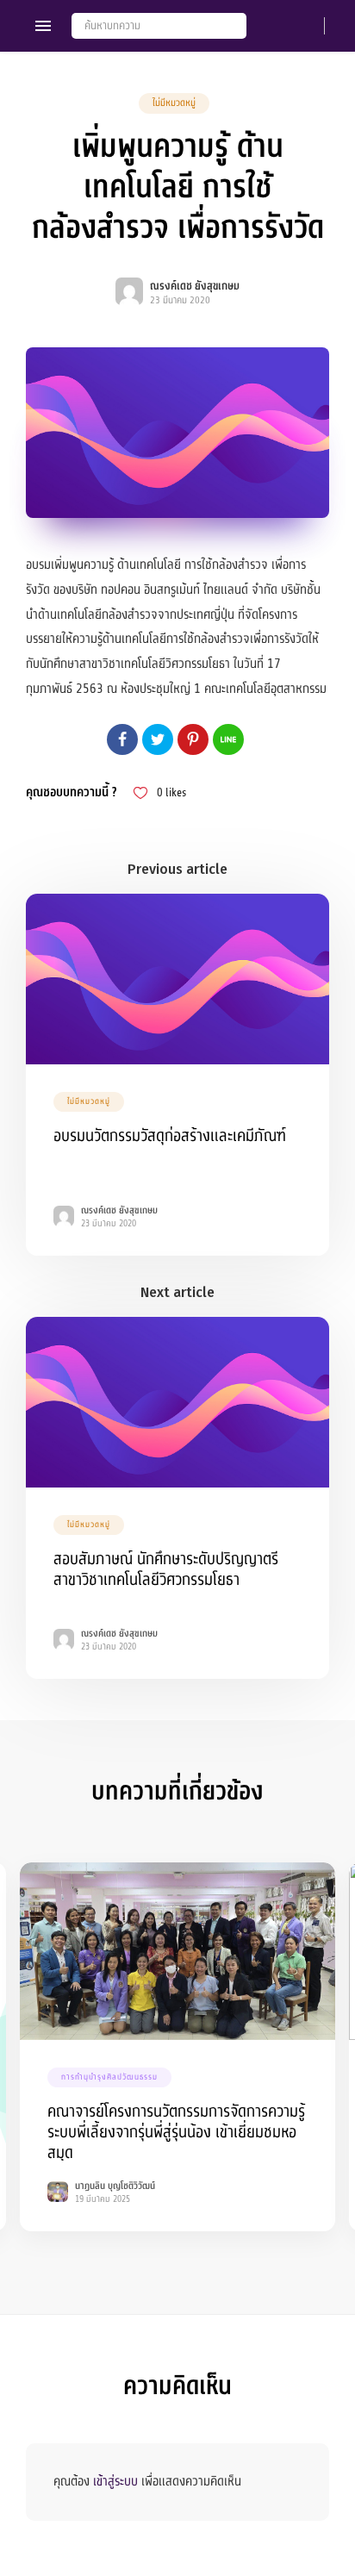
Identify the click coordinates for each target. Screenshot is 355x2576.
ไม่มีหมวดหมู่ (174, 103)
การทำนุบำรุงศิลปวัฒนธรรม (109, 2077)
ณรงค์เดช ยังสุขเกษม (195, 286)
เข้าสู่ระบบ (115, 2481)
